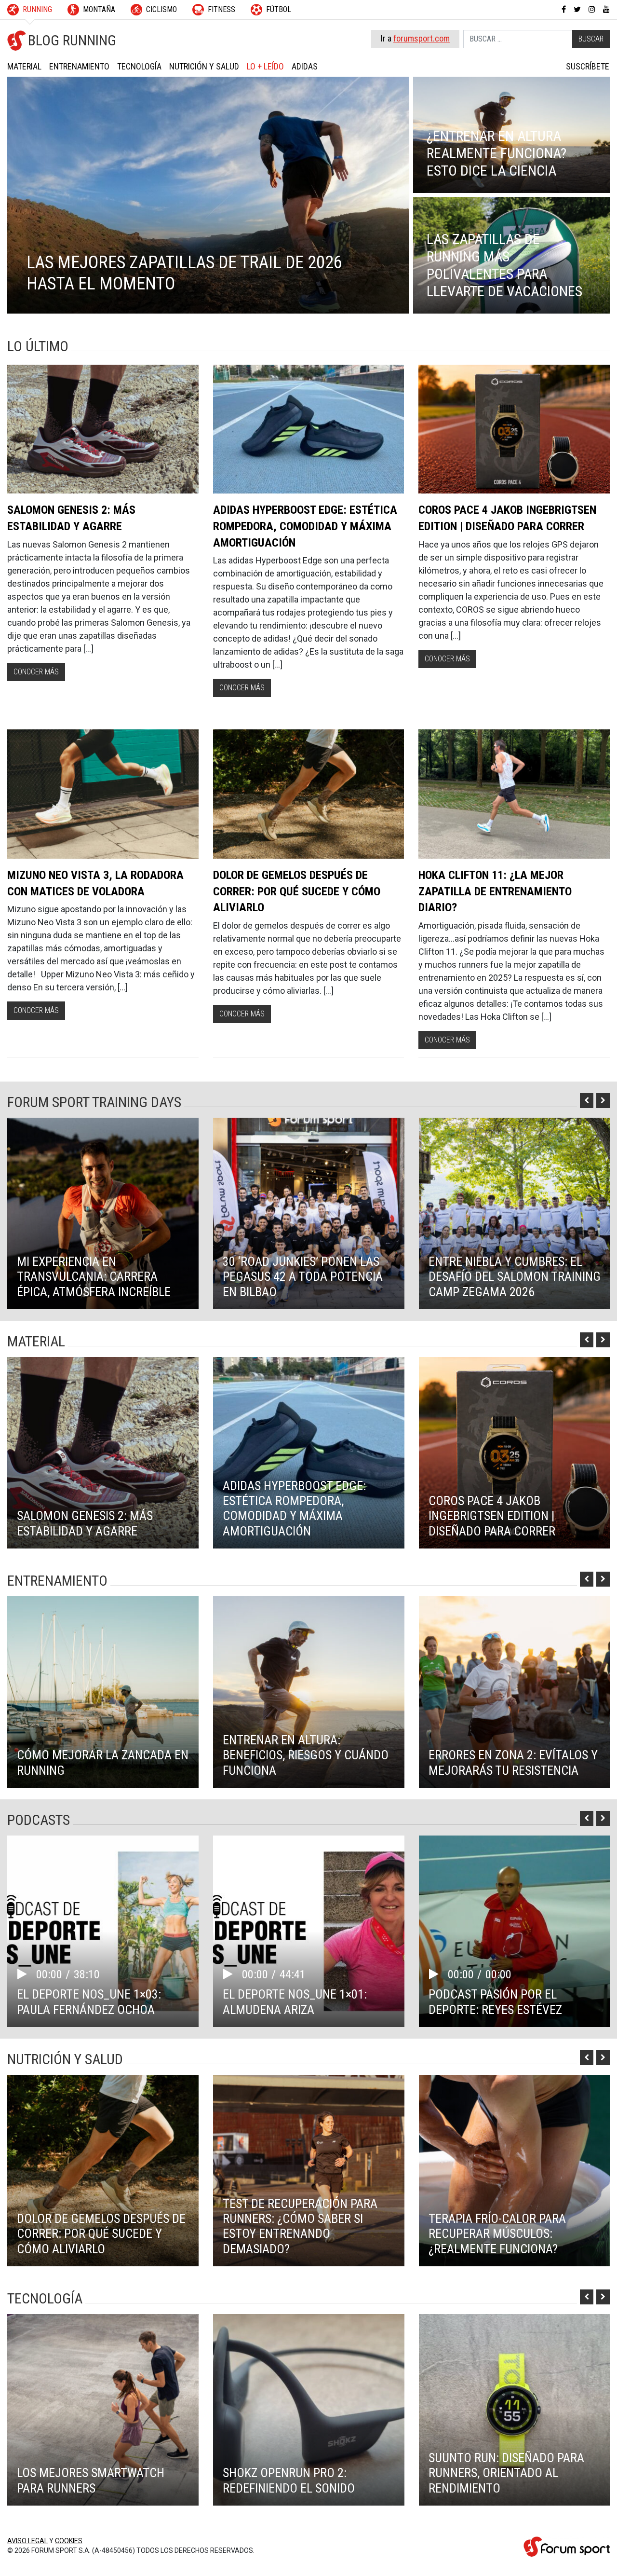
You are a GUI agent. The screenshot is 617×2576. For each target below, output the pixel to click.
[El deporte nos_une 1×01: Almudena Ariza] (309, 1931)
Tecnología (139, 66)
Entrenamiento (79, 66)
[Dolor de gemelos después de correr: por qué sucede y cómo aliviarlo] (309, 794)
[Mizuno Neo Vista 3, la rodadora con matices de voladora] (103, 794)
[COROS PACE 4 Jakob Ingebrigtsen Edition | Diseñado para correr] (514, 429)
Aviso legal (27, 2541)
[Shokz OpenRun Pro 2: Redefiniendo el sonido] (309, 2410)
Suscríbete (588, 66)
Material (24, 66)
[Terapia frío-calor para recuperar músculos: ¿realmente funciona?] (515, 2171)
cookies (69, 2541)
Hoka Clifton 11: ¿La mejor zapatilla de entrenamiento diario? (495, 891)
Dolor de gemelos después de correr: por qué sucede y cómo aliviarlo (297, 891)
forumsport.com (422, 38)
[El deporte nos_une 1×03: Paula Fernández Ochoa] (103, 1931)
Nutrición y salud (204, 66)
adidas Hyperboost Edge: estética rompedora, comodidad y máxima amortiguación (305, 526)
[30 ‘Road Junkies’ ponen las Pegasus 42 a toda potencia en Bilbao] (309, 1213)
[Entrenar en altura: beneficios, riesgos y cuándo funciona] (309, 1692)
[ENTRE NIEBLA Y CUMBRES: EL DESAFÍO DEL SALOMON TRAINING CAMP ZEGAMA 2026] (515, 1213)
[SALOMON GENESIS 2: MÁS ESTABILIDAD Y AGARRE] (103, 429)
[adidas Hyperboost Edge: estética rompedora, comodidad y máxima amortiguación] (309, 429)
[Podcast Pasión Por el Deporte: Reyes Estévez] (515, 1931)
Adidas (305, 66)
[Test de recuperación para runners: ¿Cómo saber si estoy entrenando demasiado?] (309, 2171)
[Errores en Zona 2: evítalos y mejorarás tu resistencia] (515, 1692)
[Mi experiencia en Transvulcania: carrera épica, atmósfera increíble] (103, 1213)
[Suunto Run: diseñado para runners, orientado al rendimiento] (515, 2410)
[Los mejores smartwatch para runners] (103, 2410)
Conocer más (36, 672)
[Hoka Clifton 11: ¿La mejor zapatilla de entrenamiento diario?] (514, 794)
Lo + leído (265, 66)
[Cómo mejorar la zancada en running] (103, 1692)
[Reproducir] (27, 1974)
